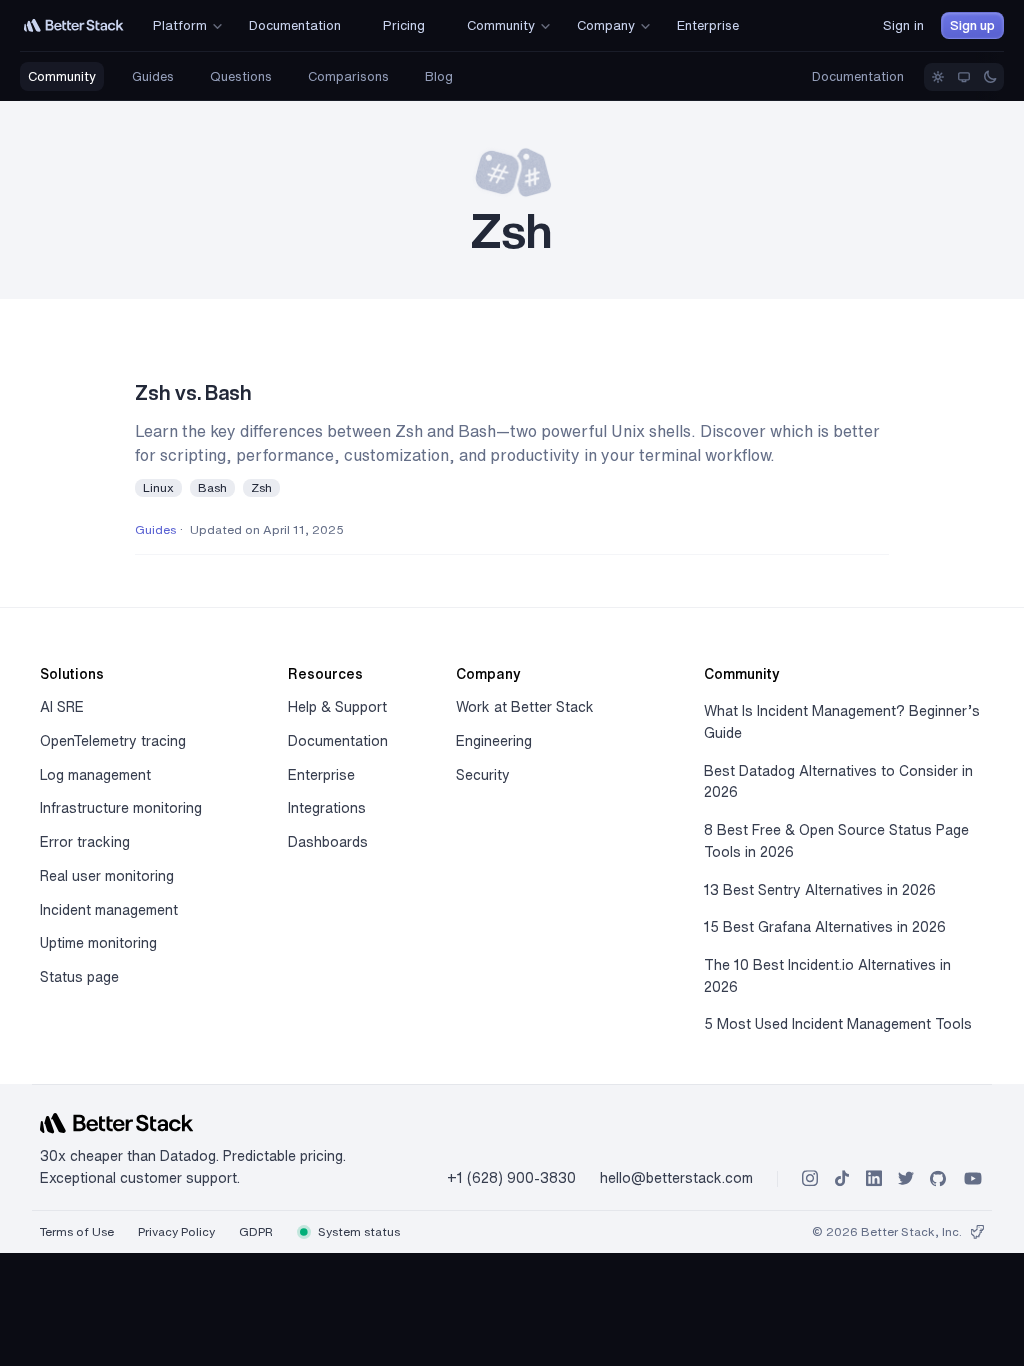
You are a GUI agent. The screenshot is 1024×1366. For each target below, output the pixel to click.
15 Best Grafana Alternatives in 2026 (825, 927)
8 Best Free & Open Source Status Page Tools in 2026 (836, 841)
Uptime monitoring (98, 943)
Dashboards (328, 842)
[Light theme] (938, 77)
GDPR (256, 1231)
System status (357, 1231)
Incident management (109, 910)
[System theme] (964, 77)
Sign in (903, 25)
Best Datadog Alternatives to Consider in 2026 (838, 782)
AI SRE (62, 707)
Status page (79, 977)
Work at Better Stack (525, 707)
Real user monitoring (107, 876)
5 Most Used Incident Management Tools (838, 1024)
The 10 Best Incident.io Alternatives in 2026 (827, 976)
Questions (241, 76)
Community (62, 76)
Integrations (327, 808)
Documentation (858, 76)
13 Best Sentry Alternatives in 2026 (820, 890)
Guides (153, 76)
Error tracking (85, 842)
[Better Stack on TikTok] (842, 1178)
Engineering (494, 741)
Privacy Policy (176, 1231)
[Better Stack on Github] (938, 1178)
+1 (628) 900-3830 (511, 1178)
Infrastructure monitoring (121, 808)
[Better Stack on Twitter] (906, 1178)
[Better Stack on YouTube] (973, 1178)
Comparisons (348, 76)
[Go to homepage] (74, 25)
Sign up (972, 25)
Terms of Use (77, 1231)
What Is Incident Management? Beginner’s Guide (842, 722)
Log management (95, 775)
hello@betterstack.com (676, 1178)
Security (483, 775)
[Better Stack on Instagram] (810, 1178)
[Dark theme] (990, 77)
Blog (439, 76)
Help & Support (337, 707)
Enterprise (321, 775)
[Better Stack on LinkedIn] (874, 1178)
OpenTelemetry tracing (113, 741)
